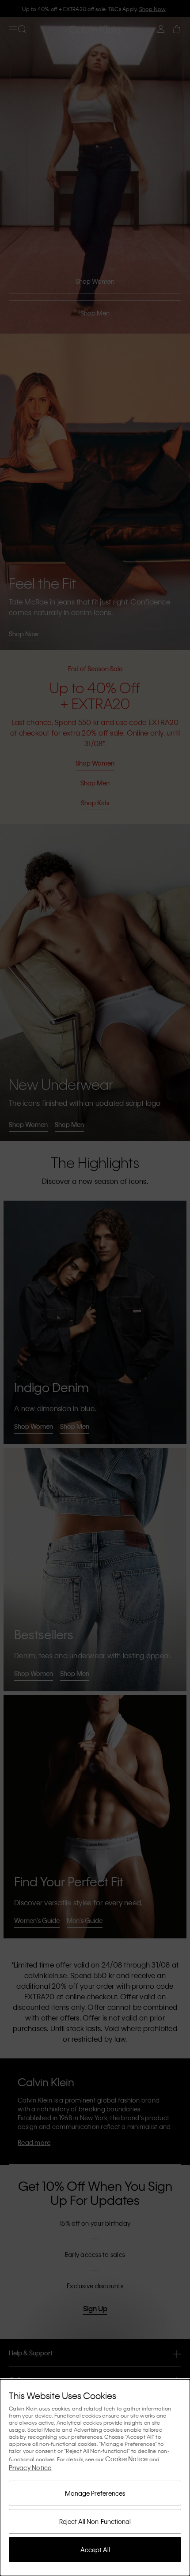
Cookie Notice (126, 2459)
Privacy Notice (30, 2467)
